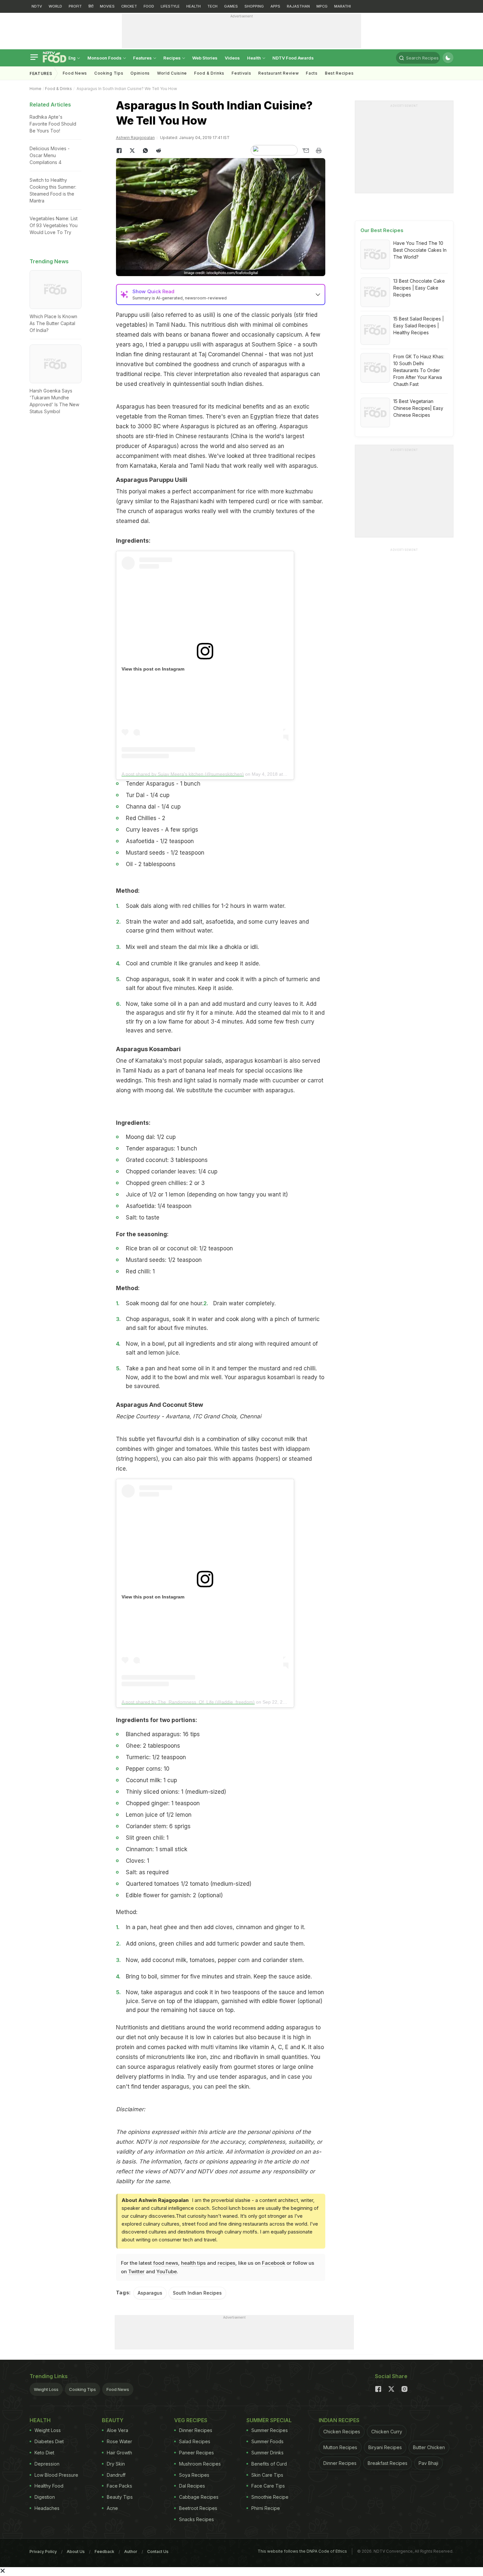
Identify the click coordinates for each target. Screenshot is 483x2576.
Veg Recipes (191, 2420)
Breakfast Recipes (388, 2463)
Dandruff (116, 2475)
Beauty (113, 2420)
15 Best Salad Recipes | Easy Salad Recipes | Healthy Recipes (419, 326)
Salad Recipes (195, 2441)
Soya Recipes (194, 2475)
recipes (226, 2263)
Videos (232, 58)
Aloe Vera (117, 2430)
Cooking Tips (82, 2389)
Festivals (241, 73)
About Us (76, 2552)
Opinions (140, 73)
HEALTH (194, 6)
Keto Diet (44, 2453)
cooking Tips (109, 73)
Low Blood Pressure (56, 2475)
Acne (112, 2508)
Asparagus (150, 2293)
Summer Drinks (267, 2453)
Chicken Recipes (342, 2432)
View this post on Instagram (153, 669)
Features (143, 58)
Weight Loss (46, 2389)
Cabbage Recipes (199, 2497)
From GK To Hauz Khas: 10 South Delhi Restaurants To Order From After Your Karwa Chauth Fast (419, 370)
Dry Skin (116, 2464)
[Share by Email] (306, 151)
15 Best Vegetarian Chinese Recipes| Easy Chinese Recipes (418, 408)
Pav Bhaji (428, 2463)
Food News (75, 73)
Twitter (136, 2271)
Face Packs (119, 2486)
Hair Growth (119, 2453)
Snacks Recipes (196, 2519)
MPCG (322, 6)
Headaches (47, 2508)
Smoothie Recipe (270, 2497)
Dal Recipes (192, 2486)
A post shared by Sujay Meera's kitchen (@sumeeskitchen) (183, 774)
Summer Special (269, 2420)
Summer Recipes (270, 2430)
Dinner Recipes (196, 2430)
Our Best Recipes (382, 230)
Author (131, 2552)
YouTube (167, 2271)
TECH (212, 6)
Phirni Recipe (266, 2508)
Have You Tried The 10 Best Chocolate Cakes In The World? (420, 250)
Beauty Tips (120, 2497)
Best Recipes (339, 73)
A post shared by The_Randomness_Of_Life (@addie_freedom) (188, 1702)
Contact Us (158, 2552)
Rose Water (119, 2441)
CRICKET (129, 6)
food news (166, 2263)
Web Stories (205, 58)
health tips (193, 2263)
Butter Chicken (429, 2447)
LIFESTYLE (170, 6)
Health (254, 58)
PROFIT (75, 6)
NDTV (37, 6)
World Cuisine (172, 73)
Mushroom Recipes (200, 2464)
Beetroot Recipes (198, 2508)
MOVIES (107, 6)
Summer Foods (267, 2441)
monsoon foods (105, 58)
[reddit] (159, 151)
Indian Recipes (339, 2420)
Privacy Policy (43, 2552)
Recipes (172, 58)
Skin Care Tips (267, 2475)
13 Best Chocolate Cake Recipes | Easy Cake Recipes (419, 288)
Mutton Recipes (340, 2447)
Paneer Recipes (196, 2453)
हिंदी (91, 6)
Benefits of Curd (269, 2464)
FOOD (149, 6)
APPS (275, 6)
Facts (312, 73)
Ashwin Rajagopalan (135, 138)
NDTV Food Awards (293, 58)
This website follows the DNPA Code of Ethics (302, 2551)
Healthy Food (49, 2486)
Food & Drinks (209, 73)
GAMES (231, 6)
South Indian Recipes (197, 2293)
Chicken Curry (387, 2432)
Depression (47, 2464)
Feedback (104, 2552)
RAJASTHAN (298, 6)
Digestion (45, 2497)
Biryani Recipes (385, 2447)
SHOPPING (254, 6)
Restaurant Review (278, 73)
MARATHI (343, 6)
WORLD (55, 6)
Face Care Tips (268, 2486)
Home (35, 89)
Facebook (274, 2263)
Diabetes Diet (49, 2441)
